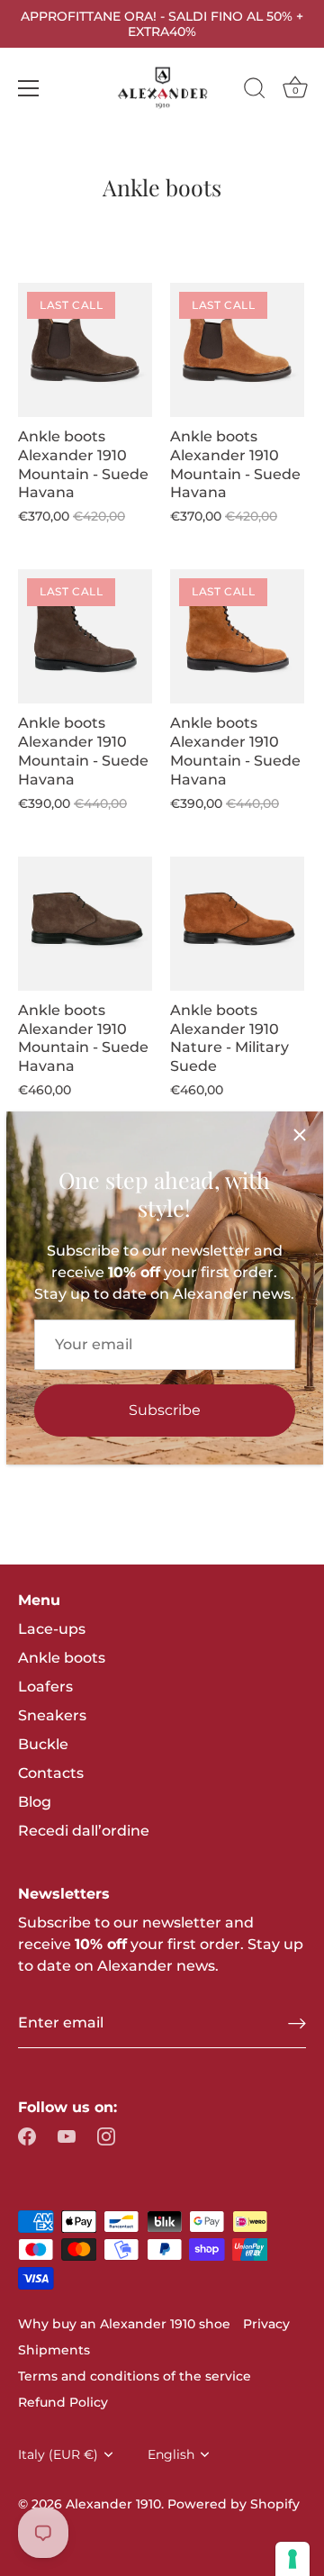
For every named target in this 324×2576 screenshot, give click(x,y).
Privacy (266, 2324)
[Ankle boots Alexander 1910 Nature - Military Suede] (237, 924)
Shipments (54, 2350)
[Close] (300, 1135)
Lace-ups (52, 1629)
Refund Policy (63, 2402)
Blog (35, 1802)
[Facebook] (27, 2136)
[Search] (255, 91)
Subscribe (165, 1410)
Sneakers (52, 1715)
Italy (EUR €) (58, 2454)
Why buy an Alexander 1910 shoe (124, 2324)
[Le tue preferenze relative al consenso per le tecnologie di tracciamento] (292, 2559)
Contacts (51, 1773)
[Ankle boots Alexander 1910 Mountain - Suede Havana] (85, 924)
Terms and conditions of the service (135, 2376)
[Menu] (29, 88)
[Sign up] (297, 2023)
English (171, 2454)
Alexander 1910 (113, 2504)
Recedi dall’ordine (84, 1831)
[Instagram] (106, 2136)
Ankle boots (62, 1658)
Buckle (43, 1744)
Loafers (45, 1687)
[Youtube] (67, 2136)
